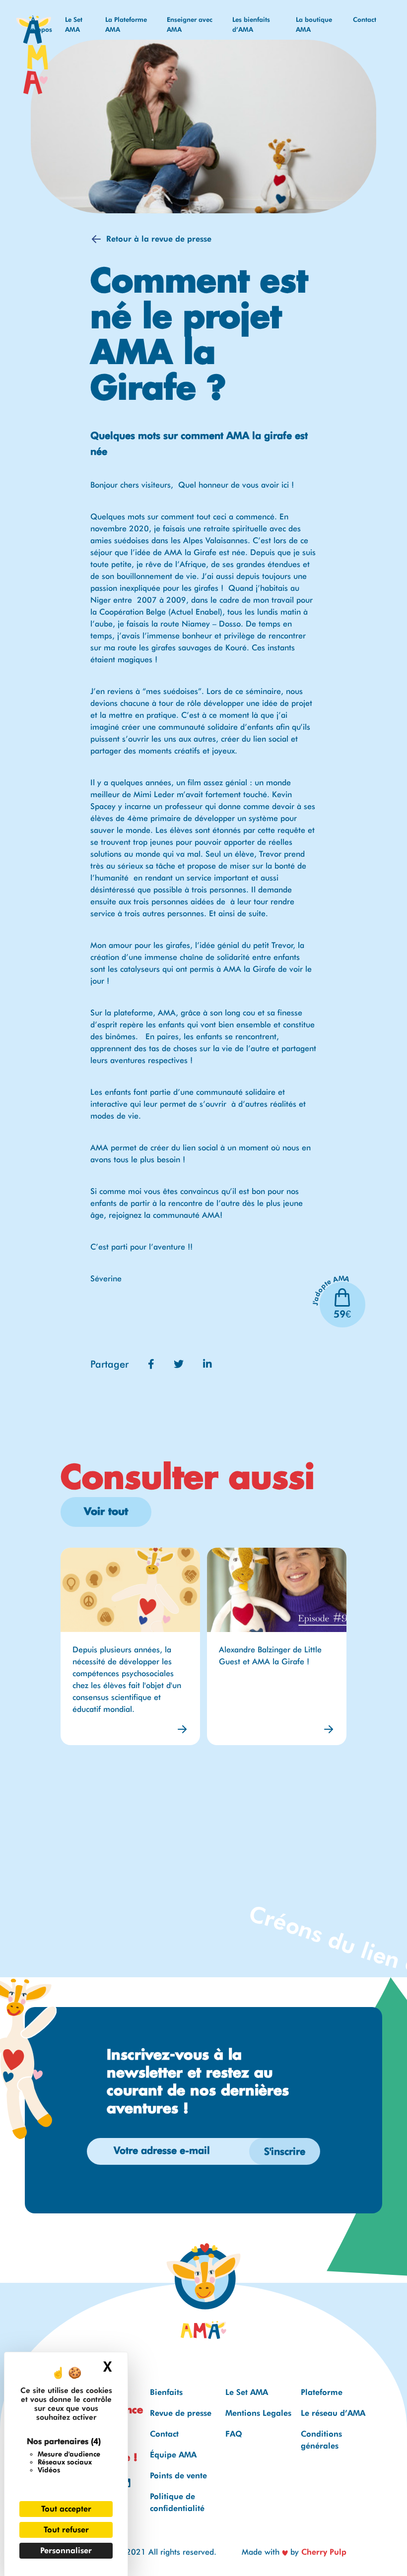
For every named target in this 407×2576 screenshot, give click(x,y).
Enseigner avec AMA (190, 24)
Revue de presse (181, 2413)
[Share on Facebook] (153, 1364)
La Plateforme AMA (126, 24)
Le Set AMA (74, 24)
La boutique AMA (314, 24)
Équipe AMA (173, 2455)
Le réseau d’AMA (333, 2413)
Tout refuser (66, 2530)
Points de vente (178, 2476)
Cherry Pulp (324, 2552)
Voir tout (106, 1512)
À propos (41, 24)
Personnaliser (66, 2550)
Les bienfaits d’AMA (251, 24)
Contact (365, 19)
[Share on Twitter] (180, 1364)
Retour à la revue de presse (159, 239)
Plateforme (322, 2392)
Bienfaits (166, 2392)
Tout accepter (66, 2509)
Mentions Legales (258, 2413)
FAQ (234, 2434)
